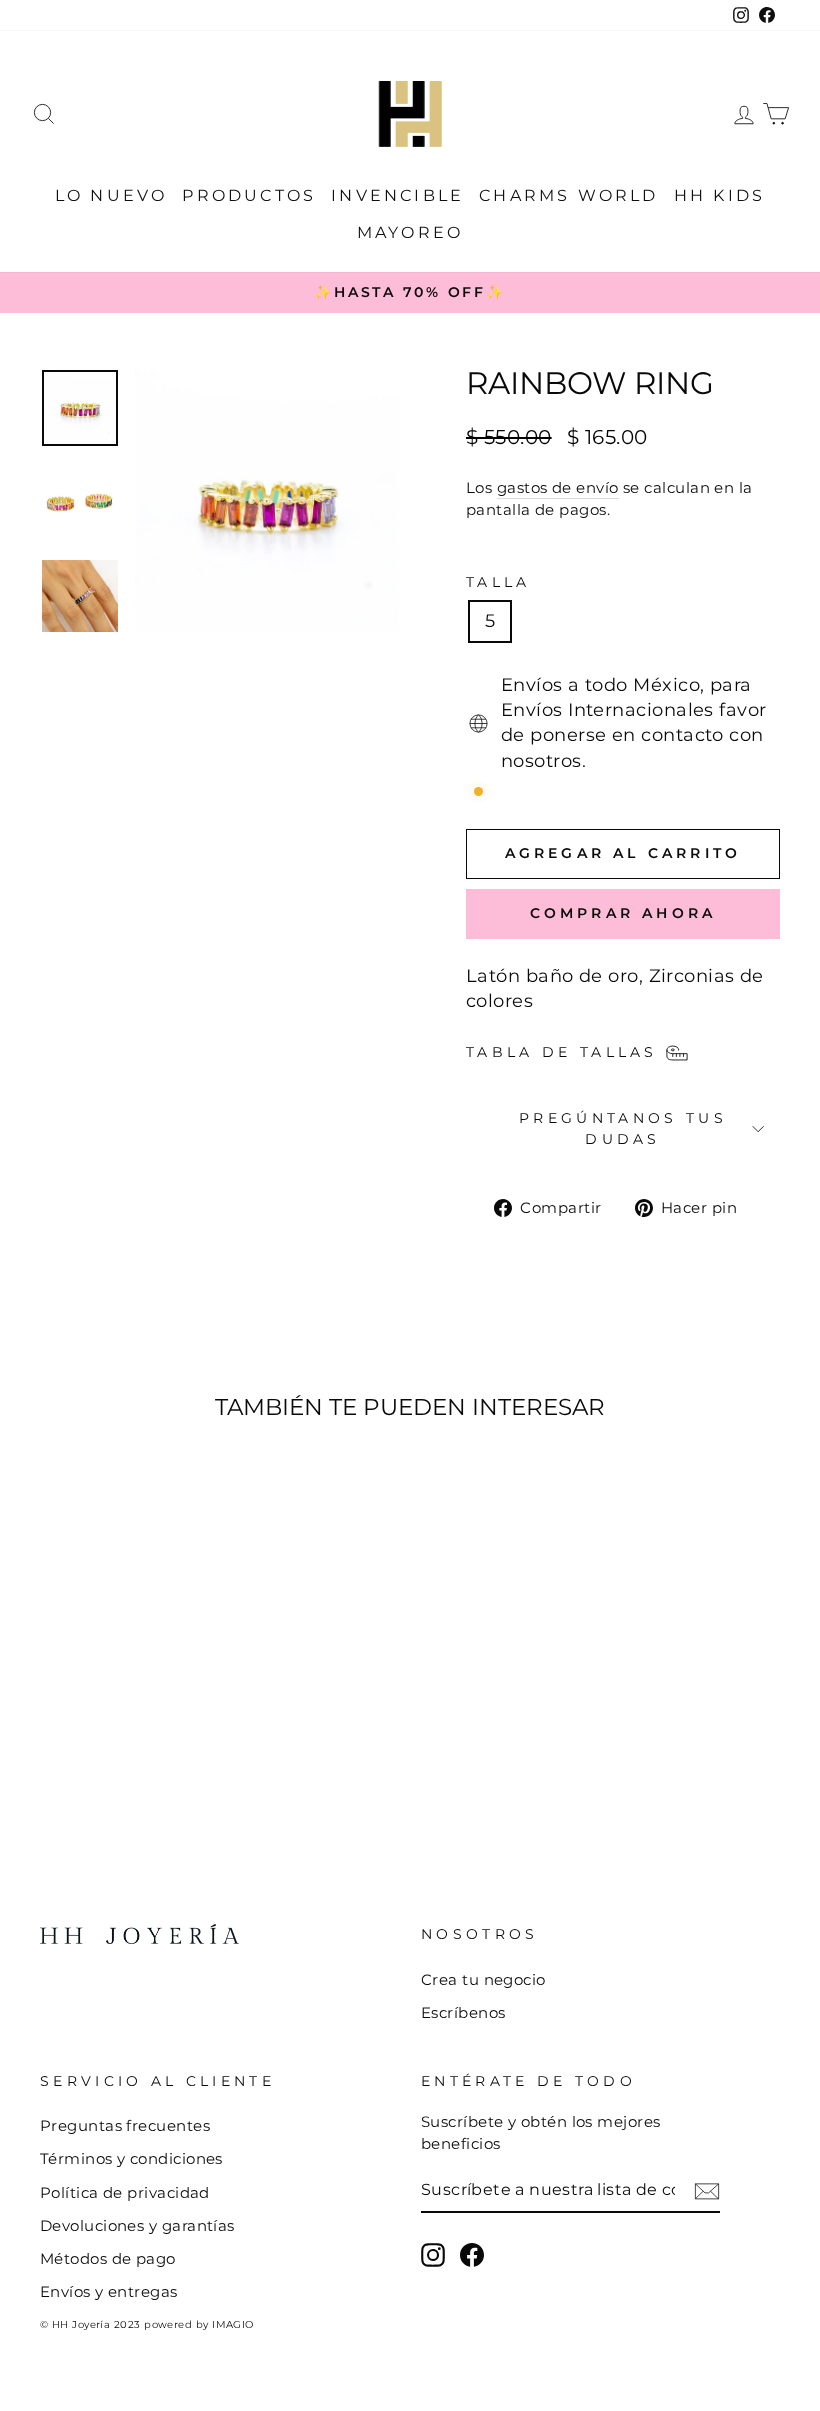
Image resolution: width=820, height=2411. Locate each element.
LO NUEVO (111, 195)
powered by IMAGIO (199, 2324)
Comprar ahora (623, 913)
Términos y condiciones (131, 2158)
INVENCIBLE (397, 195)
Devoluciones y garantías (137, 2225)
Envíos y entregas (109, 2291)
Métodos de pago (108, 2258)
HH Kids (719, 195)
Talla (498, 582)
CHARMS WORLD (568, 195)
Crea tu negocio (483, 1979)
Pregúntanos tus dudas (623, 1128)
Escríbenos (463, 2012)
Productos (249, 195)
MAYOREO (410, 232)
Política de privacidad (125, 2192)
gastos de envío (558, 487)
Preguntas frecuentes (125, 2125)
